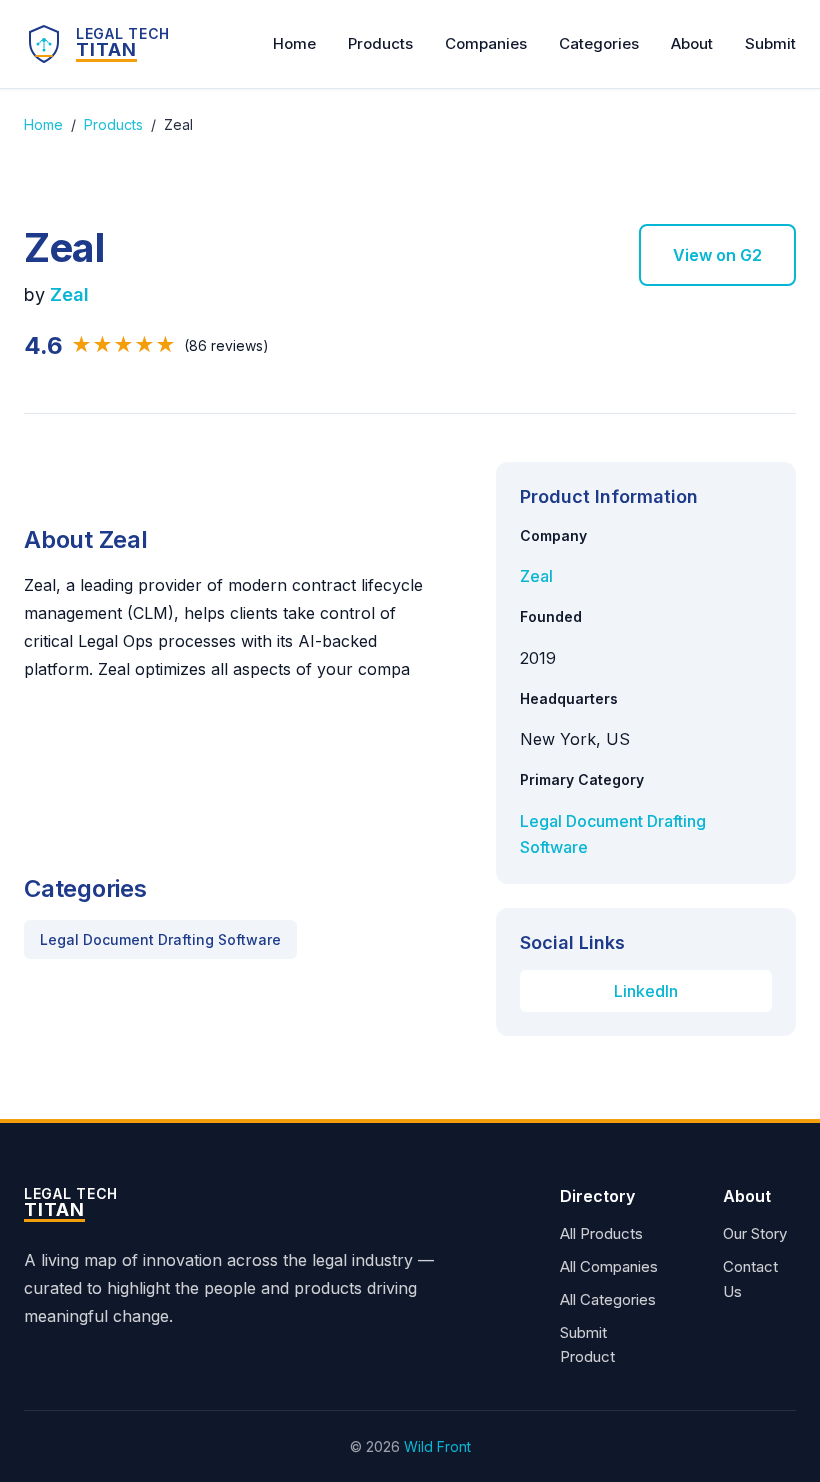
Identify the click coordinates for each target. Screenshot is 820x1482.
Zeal (69, 294)
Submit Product (587, 1345)
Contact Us (750, 1279)
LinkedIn (646, 991)
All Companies (609, 1266)
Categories (599, 43)
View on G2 (717, 255)
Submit (770, 43)
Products (380, 43)
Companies (486, 43)
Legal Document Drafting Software (160, 939)
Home (294, 43)
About (692, 43)
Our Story (755, 1233)
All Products (601, 1233)
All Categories (608, 1299)
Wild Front (437, 1446)
